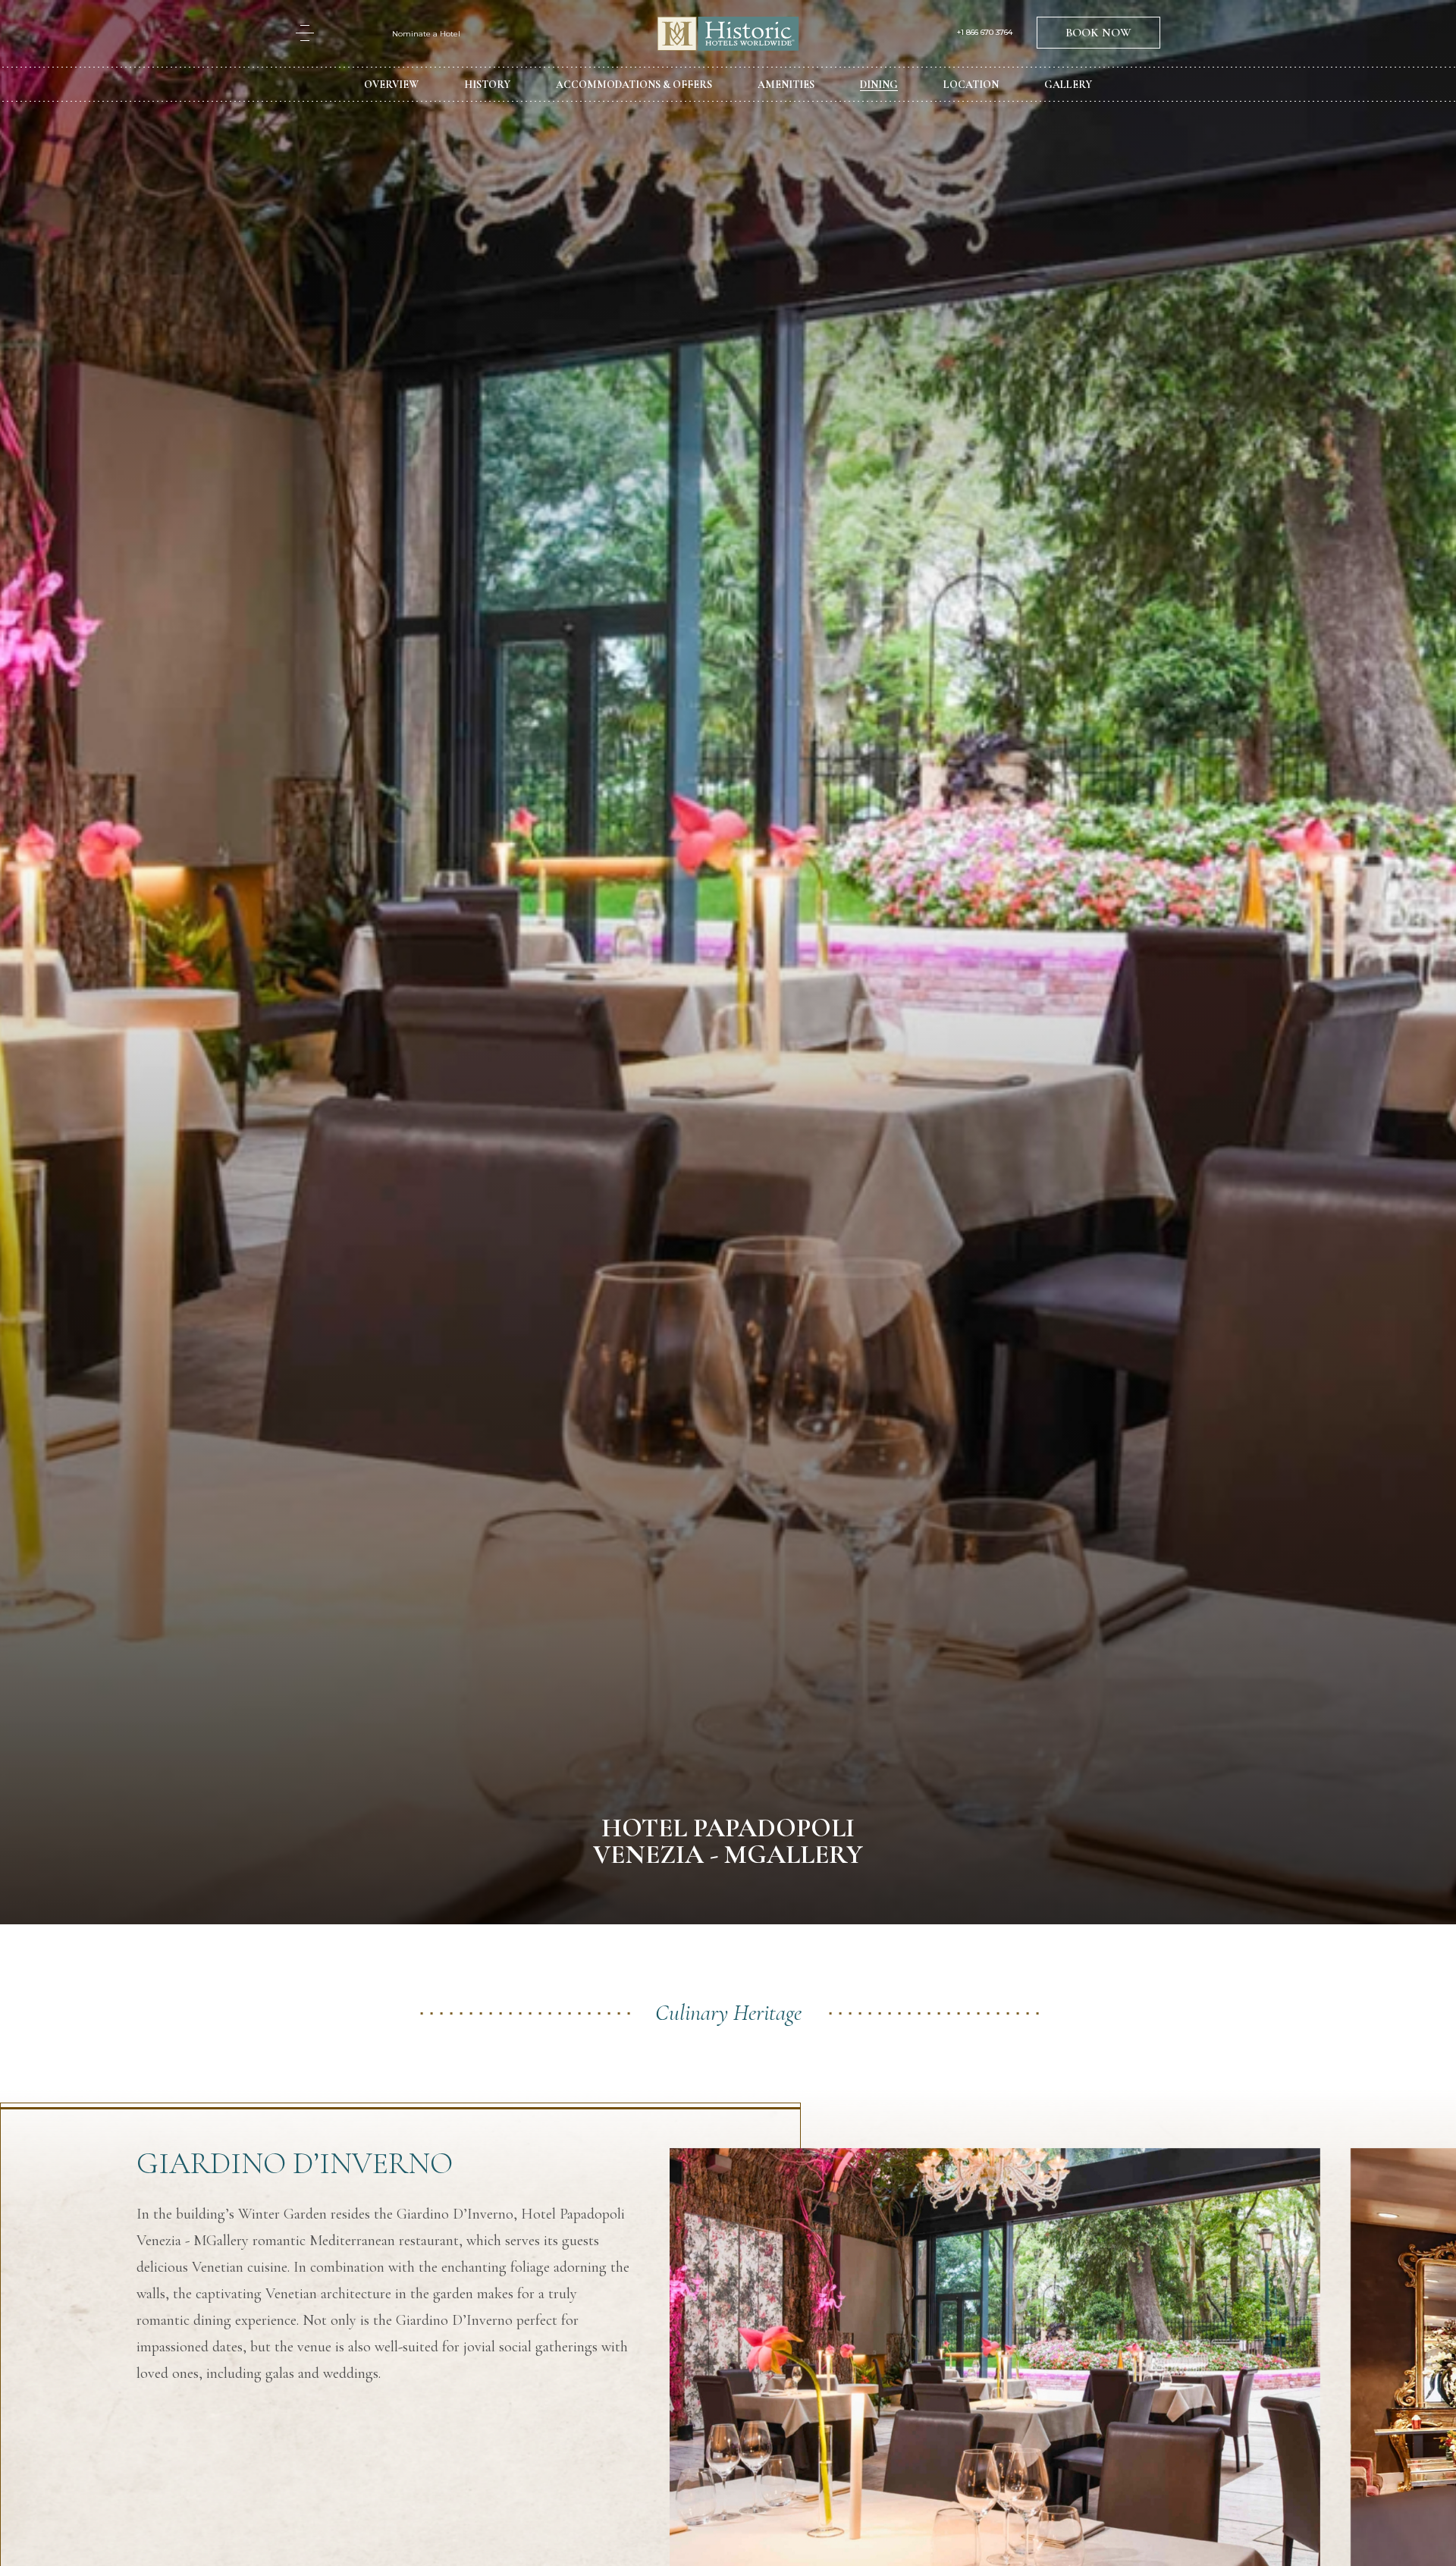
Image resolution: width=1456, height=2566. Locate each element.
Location (971, 85)
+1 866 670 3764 (985, 33)
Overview (391, 85)
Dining (879, 85)
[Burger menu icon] (305, 33)
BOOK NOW (1098, 33)
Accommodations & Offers (634, 85)
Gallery (1068, 85)
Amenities (786, 85)
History (487, 85)
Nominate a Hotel (426, 34)
